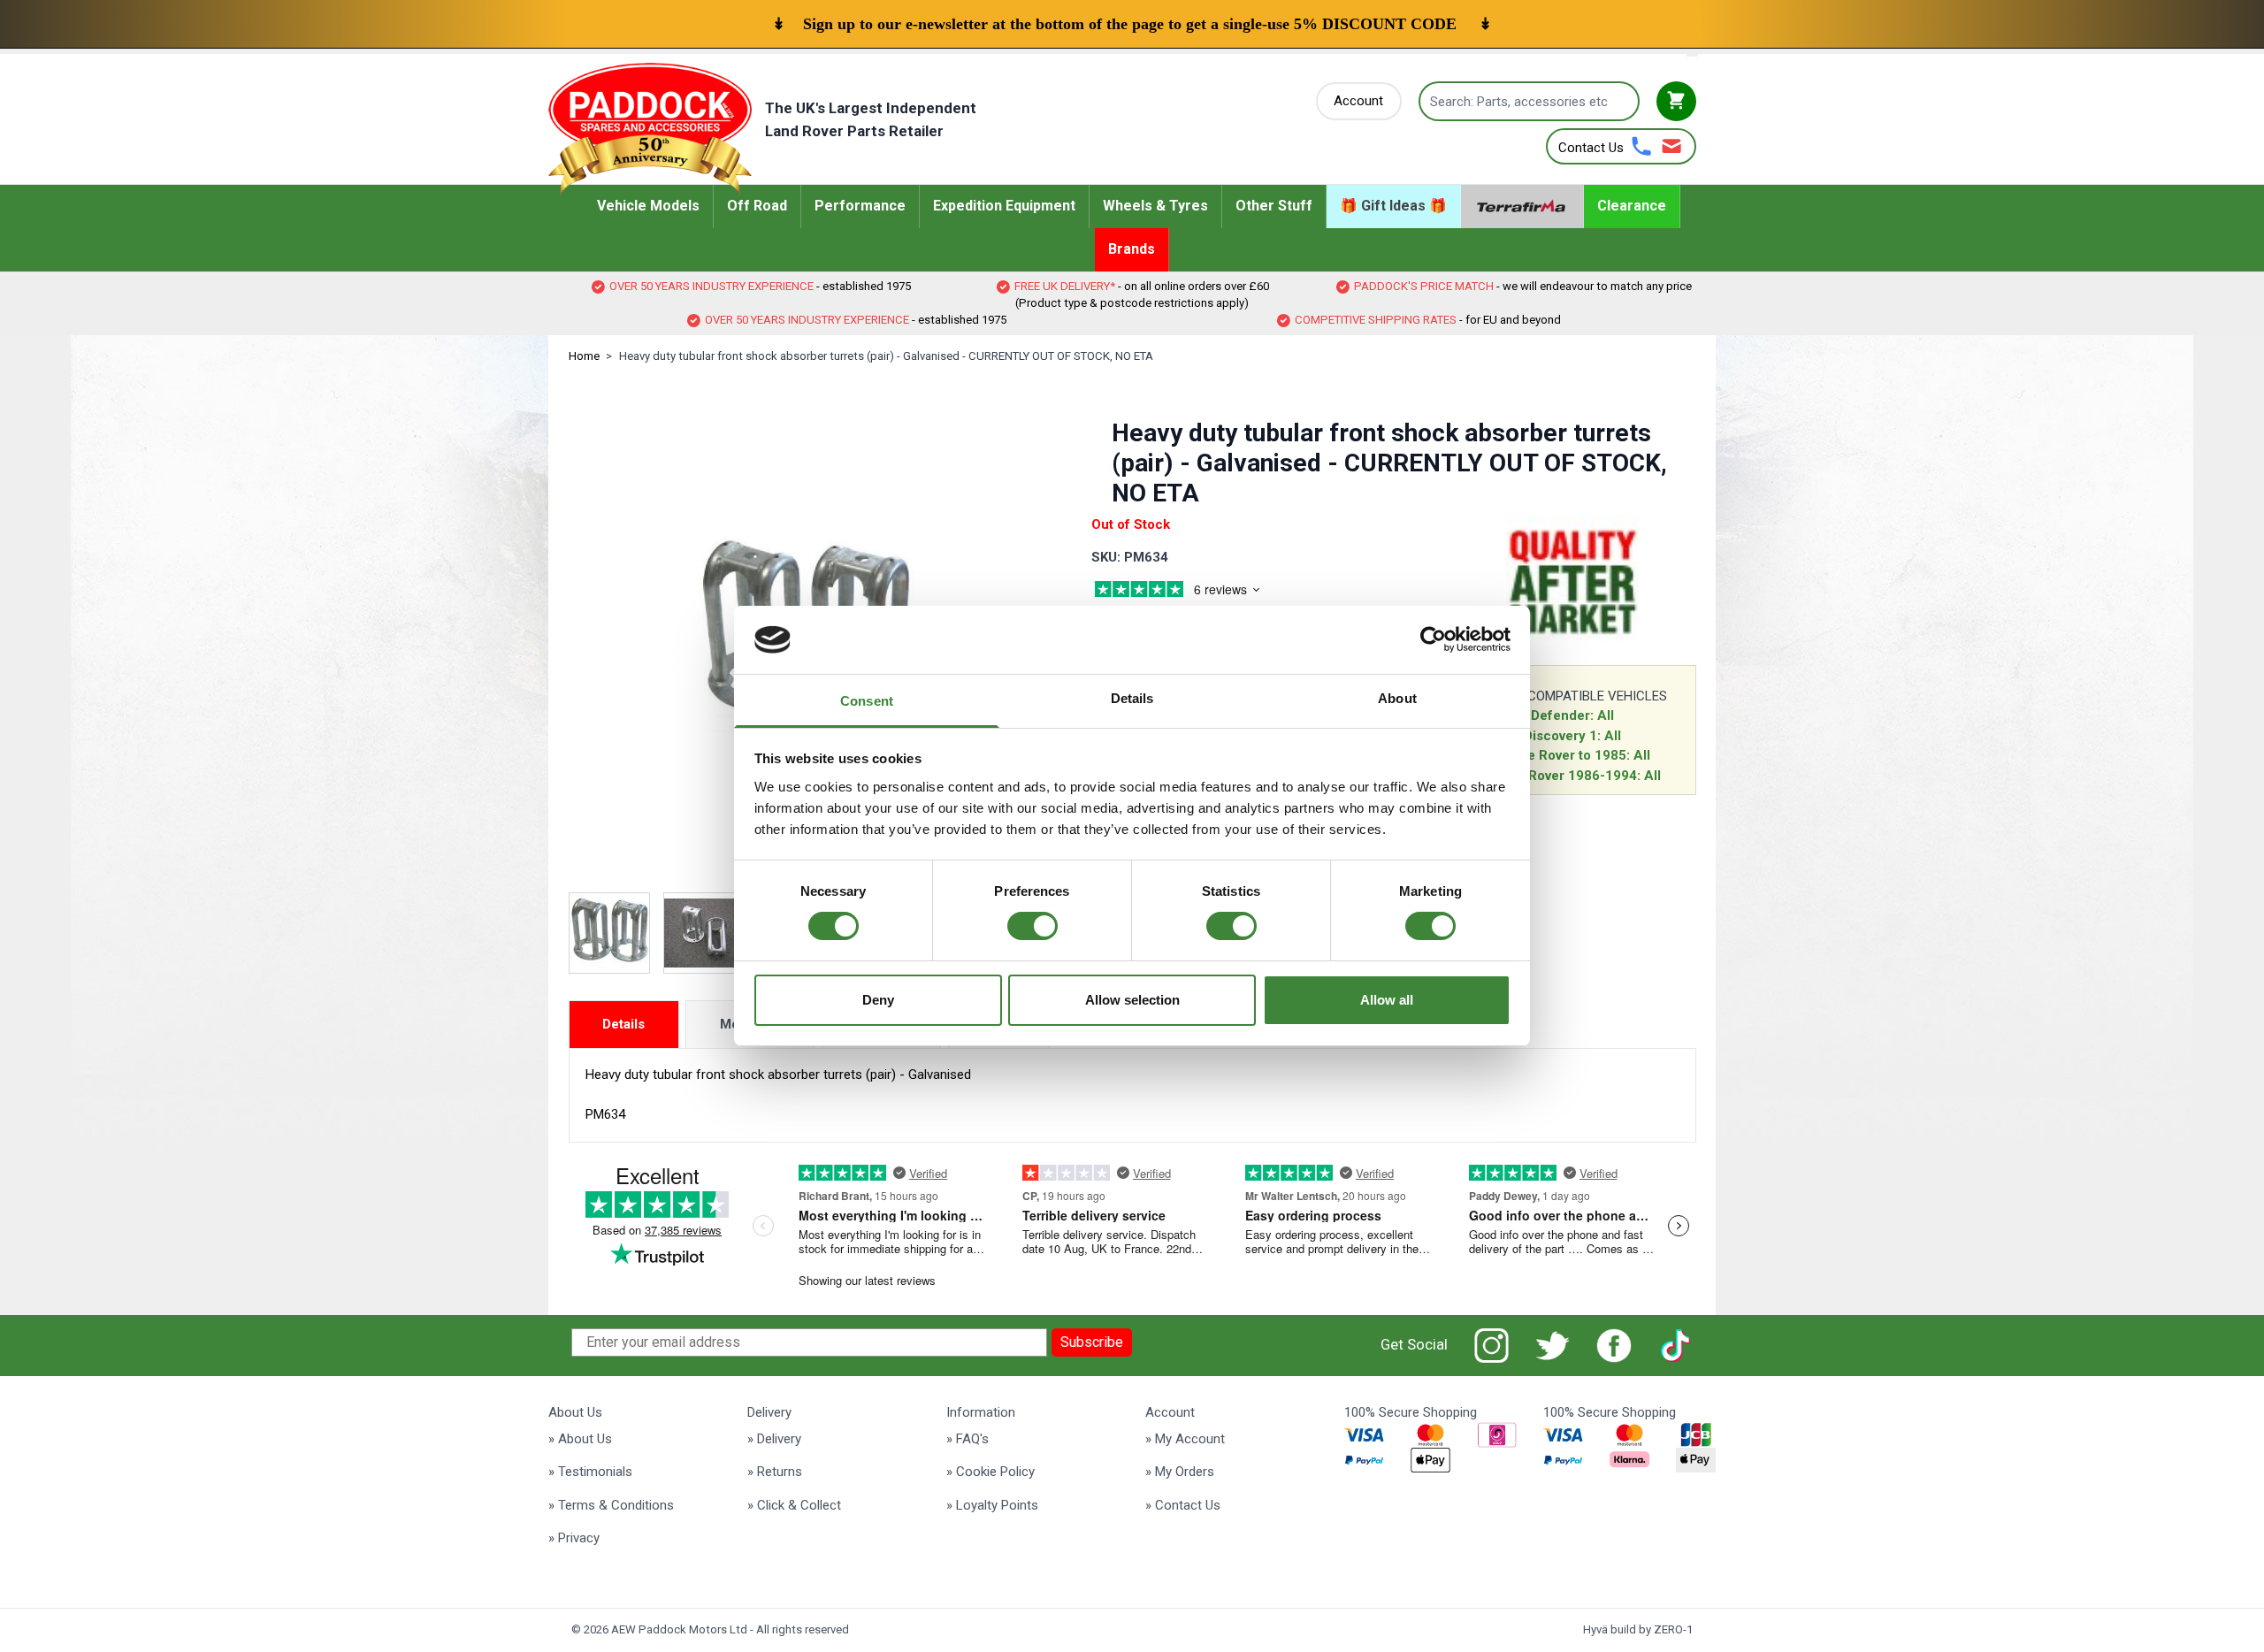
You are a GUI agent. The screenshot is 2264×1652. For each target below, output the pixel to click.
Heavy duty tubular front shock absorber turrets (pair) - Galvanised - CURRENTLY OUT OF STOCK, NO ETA (886, 356)
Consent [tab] (867, 701)
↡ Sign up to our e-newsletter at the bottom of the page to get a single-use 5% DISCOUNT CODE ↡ (1132, 24)
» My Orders (1180, 1472)
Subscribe (1092, 1342)
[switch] (1033, 926)
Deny (878, 1000)
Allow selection (1132, 1000)
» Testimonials (590, 1472)
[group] (1198, 592)
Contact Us (1591, 148)
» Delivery (774, 1439)
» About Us (580, 1439)
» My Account (1185, 1439)
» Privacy (574, 1538)
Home (584, 356)
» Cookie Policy (990, 1472)
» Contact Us (1183, 1505)
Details (623, 1024)
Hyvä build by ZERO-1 (1638, 1629)
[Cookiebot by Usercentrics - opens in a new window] (1433, 639)
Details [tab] (1132, 698)
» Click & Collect (794, 1505)
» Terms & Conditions (611, 1505)
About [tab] (1397, 698)
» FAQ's (968, 1439)
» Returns (775, 1472)
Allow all (1387, 1000)
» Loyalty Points (992, 1505)
